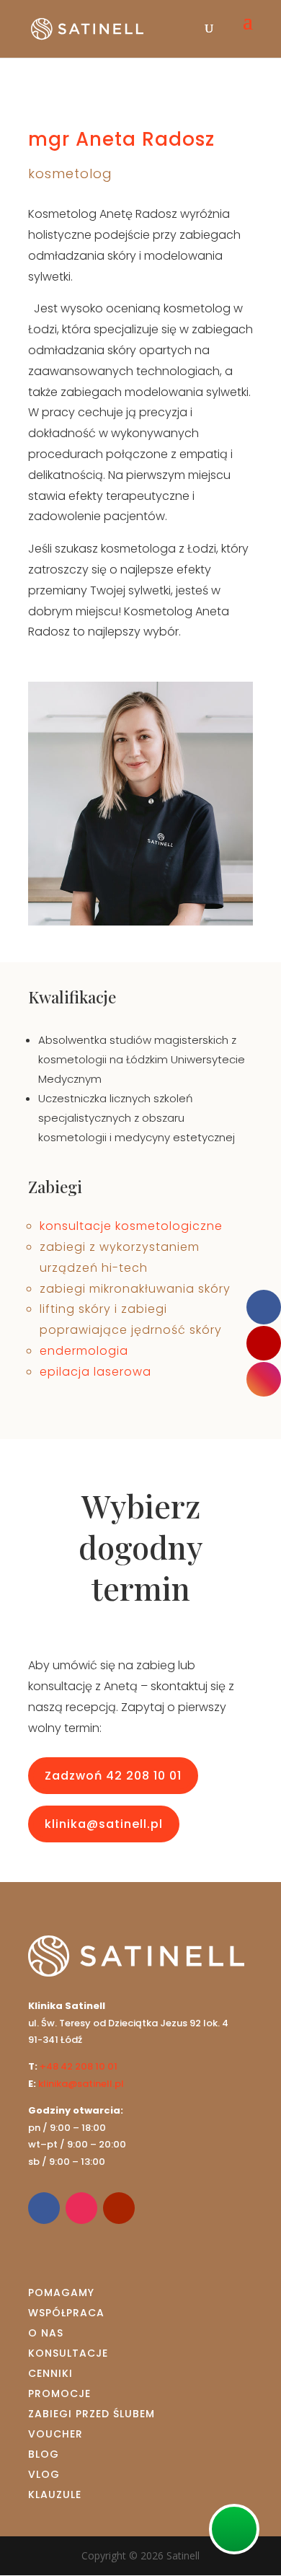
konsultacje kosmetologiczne (131, 1226)
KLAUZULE (55, 2494)
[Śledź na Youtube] (119, 2208)
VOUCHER (55, 2434)
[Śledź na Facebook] (44, 2208)
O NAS (46, 2333)
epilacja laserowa (95, 1372)
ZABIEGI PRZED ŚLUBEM (92, 2414)
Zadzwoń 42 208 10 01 (113, 1776)
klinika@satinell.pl (104, 1824)
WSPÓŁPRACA (66, 2313)
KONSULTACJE (68, 2353)
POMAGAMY (61, 2293)
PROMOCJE (59, 2393)
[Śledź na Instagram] (81, 2208)
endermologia (84, 1351)
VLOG (44, 2474)
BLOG (44, 2454)
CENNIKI (50, 2373)
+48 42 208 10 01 (79, 2066)
